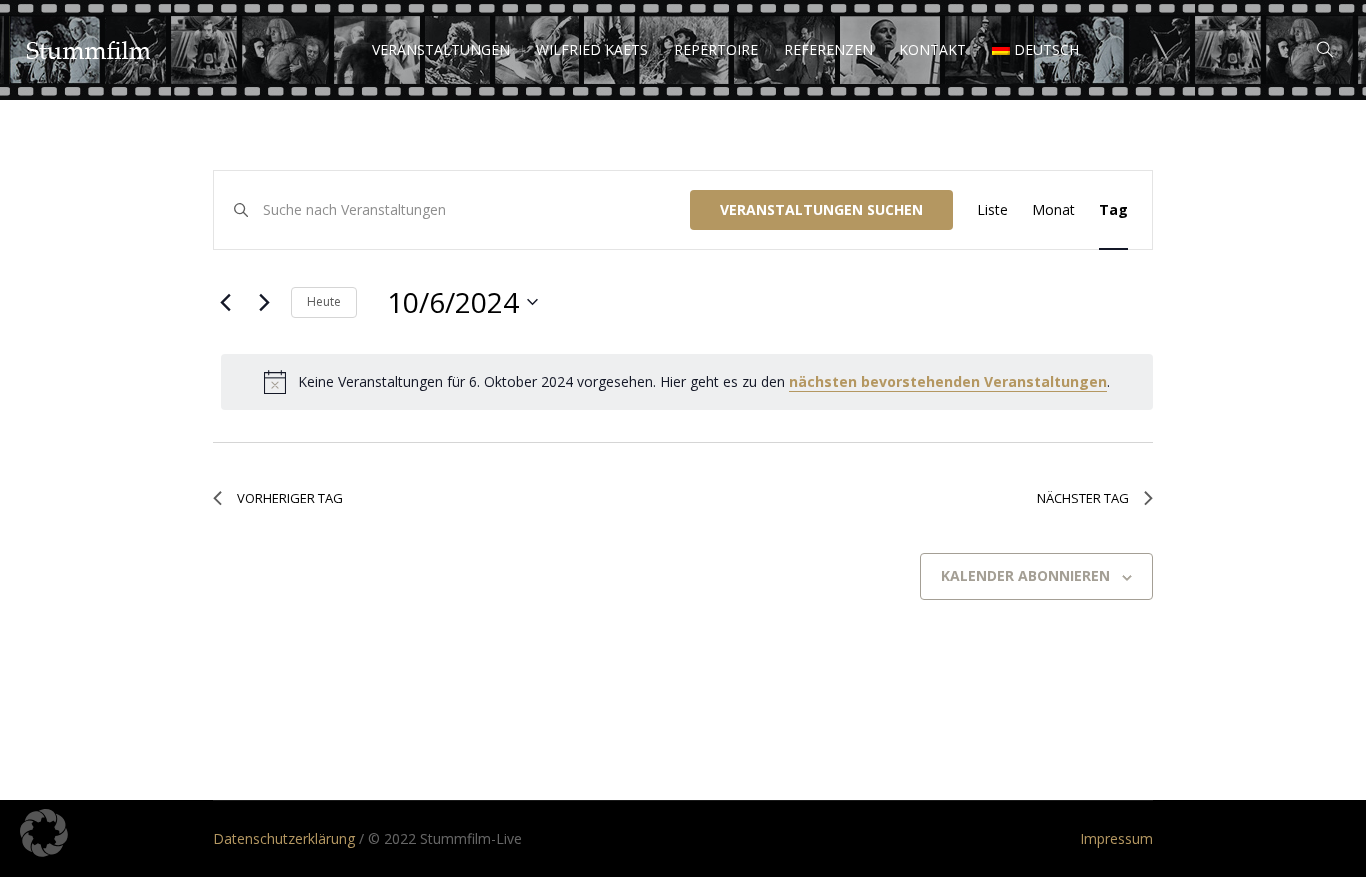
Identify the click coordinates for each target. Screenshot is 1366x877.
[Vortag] (225, 302)
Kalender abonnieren (1025, 575)
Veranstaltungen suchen (821, 209)
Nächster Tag (1083, 498)
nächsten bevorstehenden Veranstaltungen (948, 381)
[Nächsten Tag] (264, 302)
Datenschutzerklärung (284, 838)
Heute (324, 301)
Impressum (1116, 838)
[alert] (687, 382)
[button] (44, 833)
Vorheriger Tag (290, 498)
